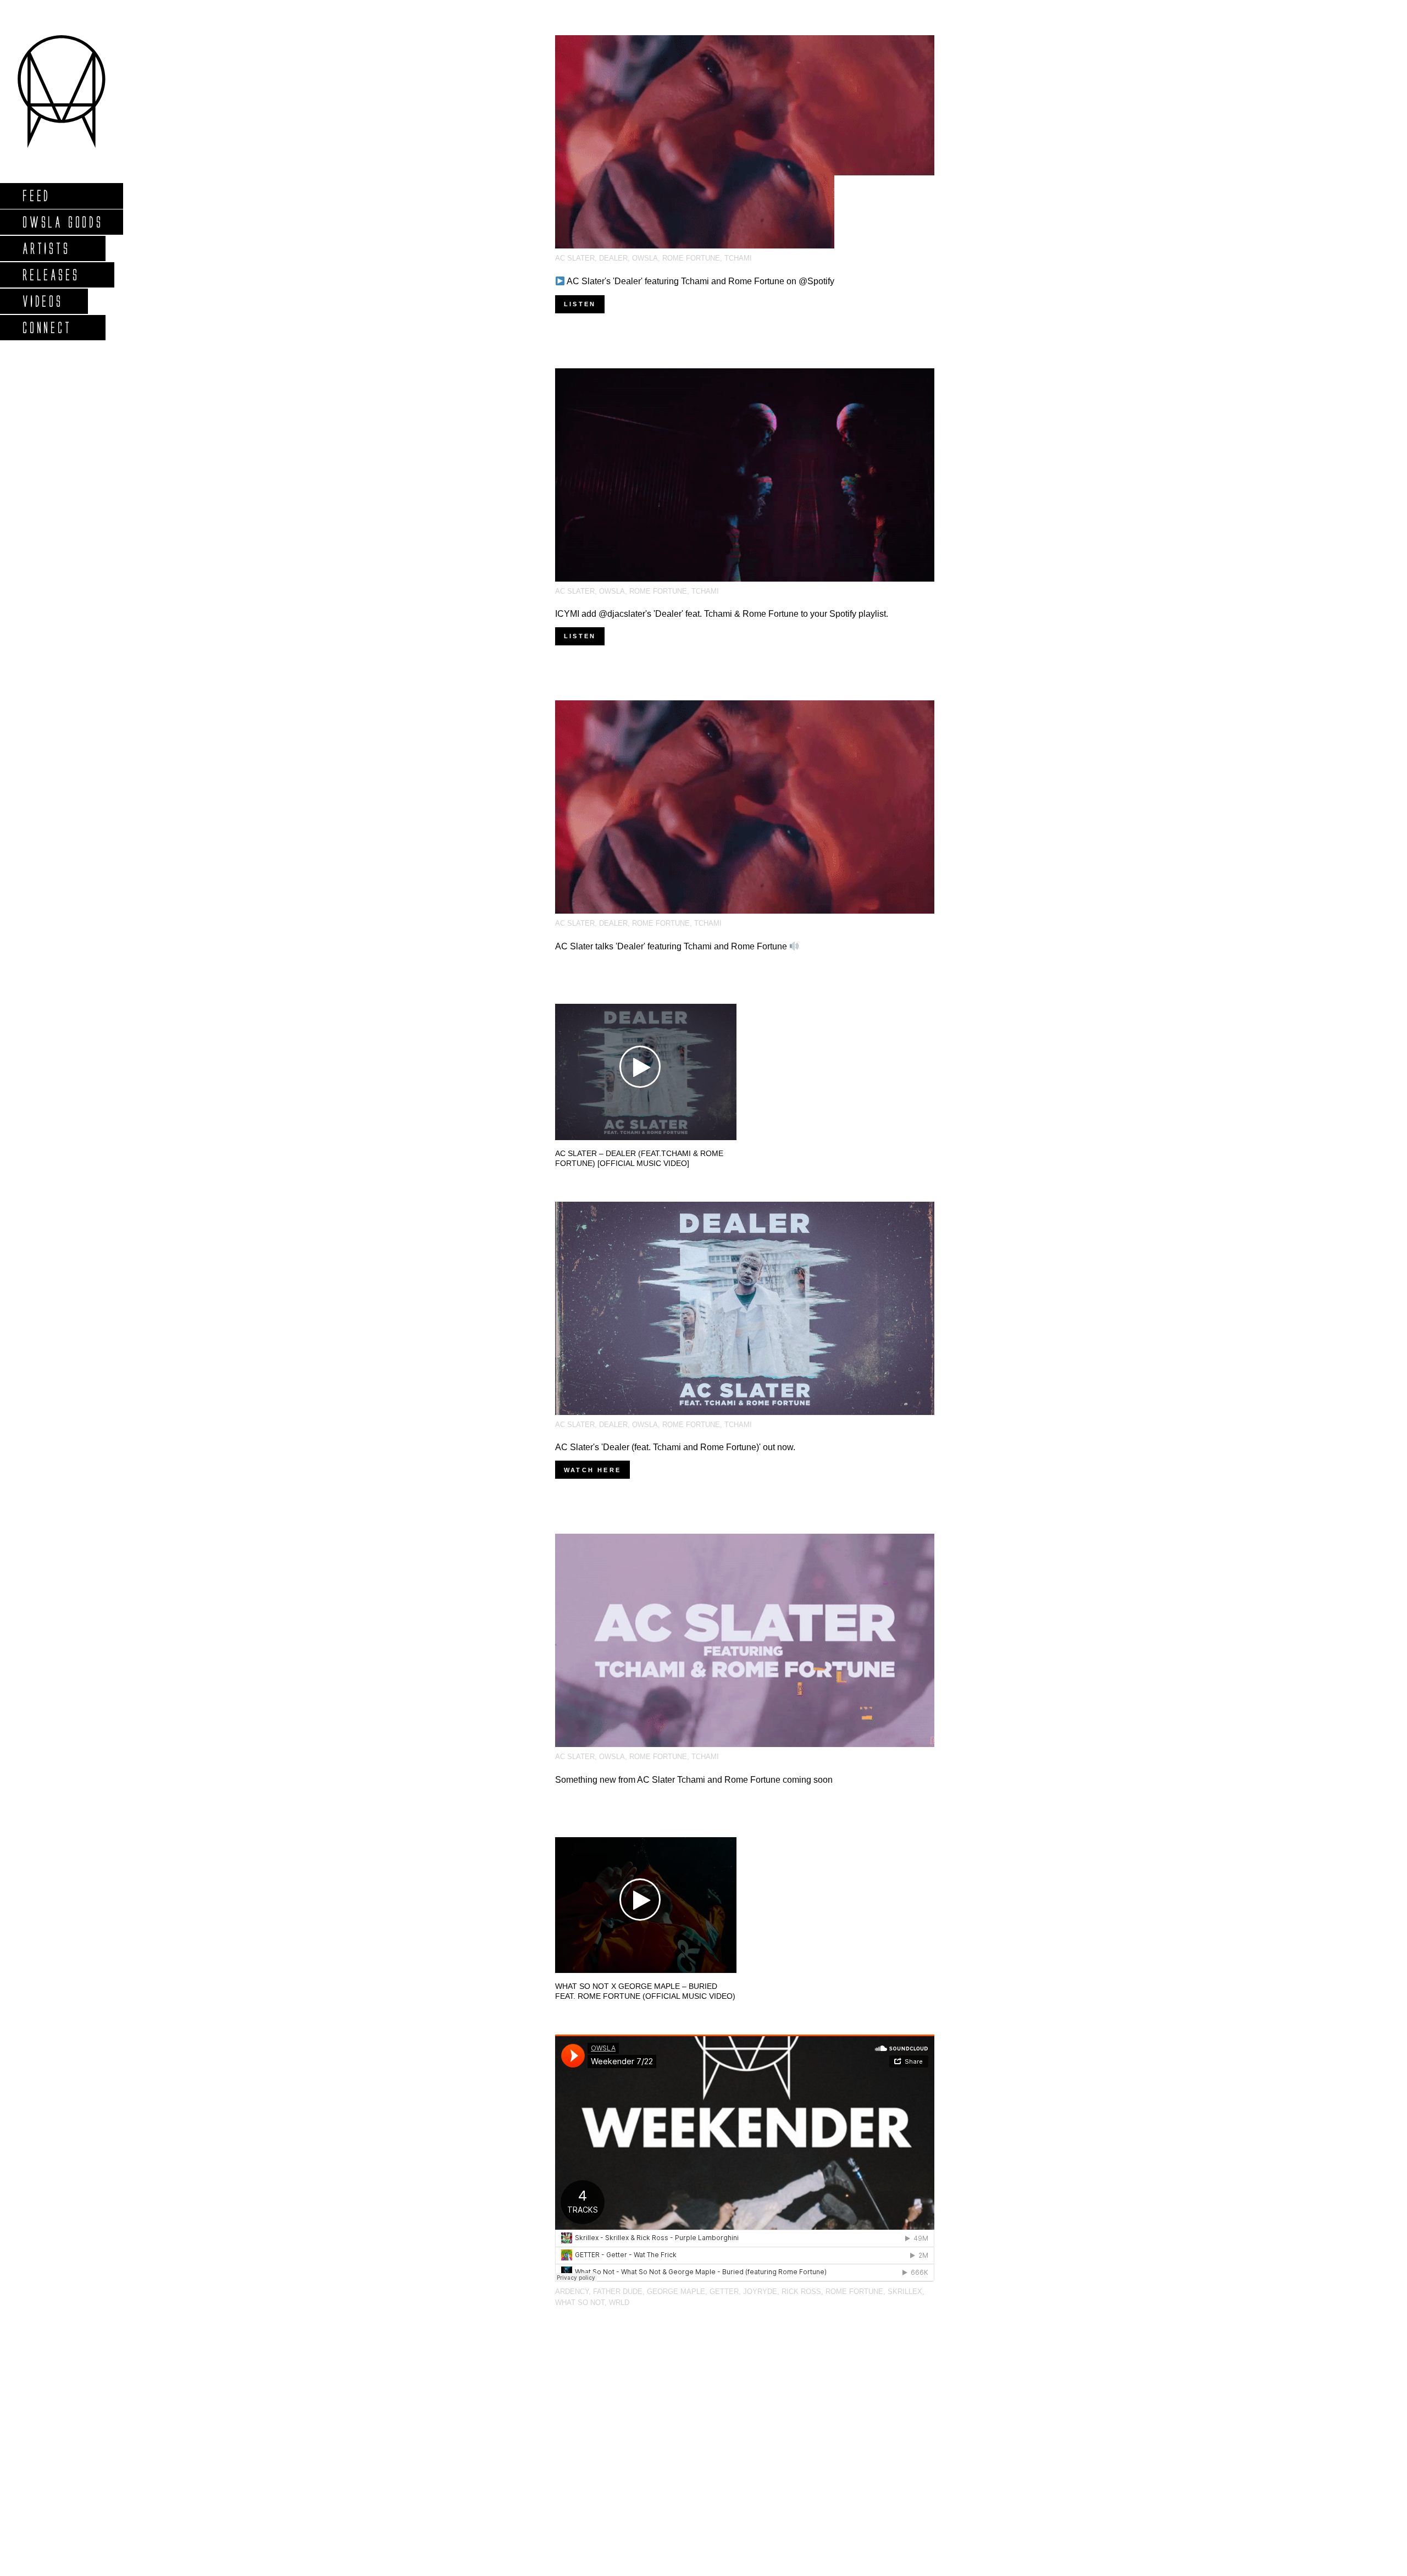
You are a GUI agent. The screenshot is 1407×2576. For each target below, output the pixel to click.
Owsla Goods (62, 222)
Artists (46, 248)
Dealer (613, 258)
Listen (580, 304)
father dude (618, 2292)
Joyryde (760, 2292)
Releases (50, 275)
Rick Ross (801, 2292)
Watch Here (592, 1470)
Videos (42, 301)
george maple (676, 2292)
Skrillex (905, 2292)
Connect (47, 327)
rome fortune (691, 258)
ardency (572, 2292)
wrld (619, 2303)
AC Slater (575, 258)
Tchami (738, 258)
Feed (36, 195)
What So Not (580, 2303)
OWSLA (645, 258)
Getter (724, 2292)
